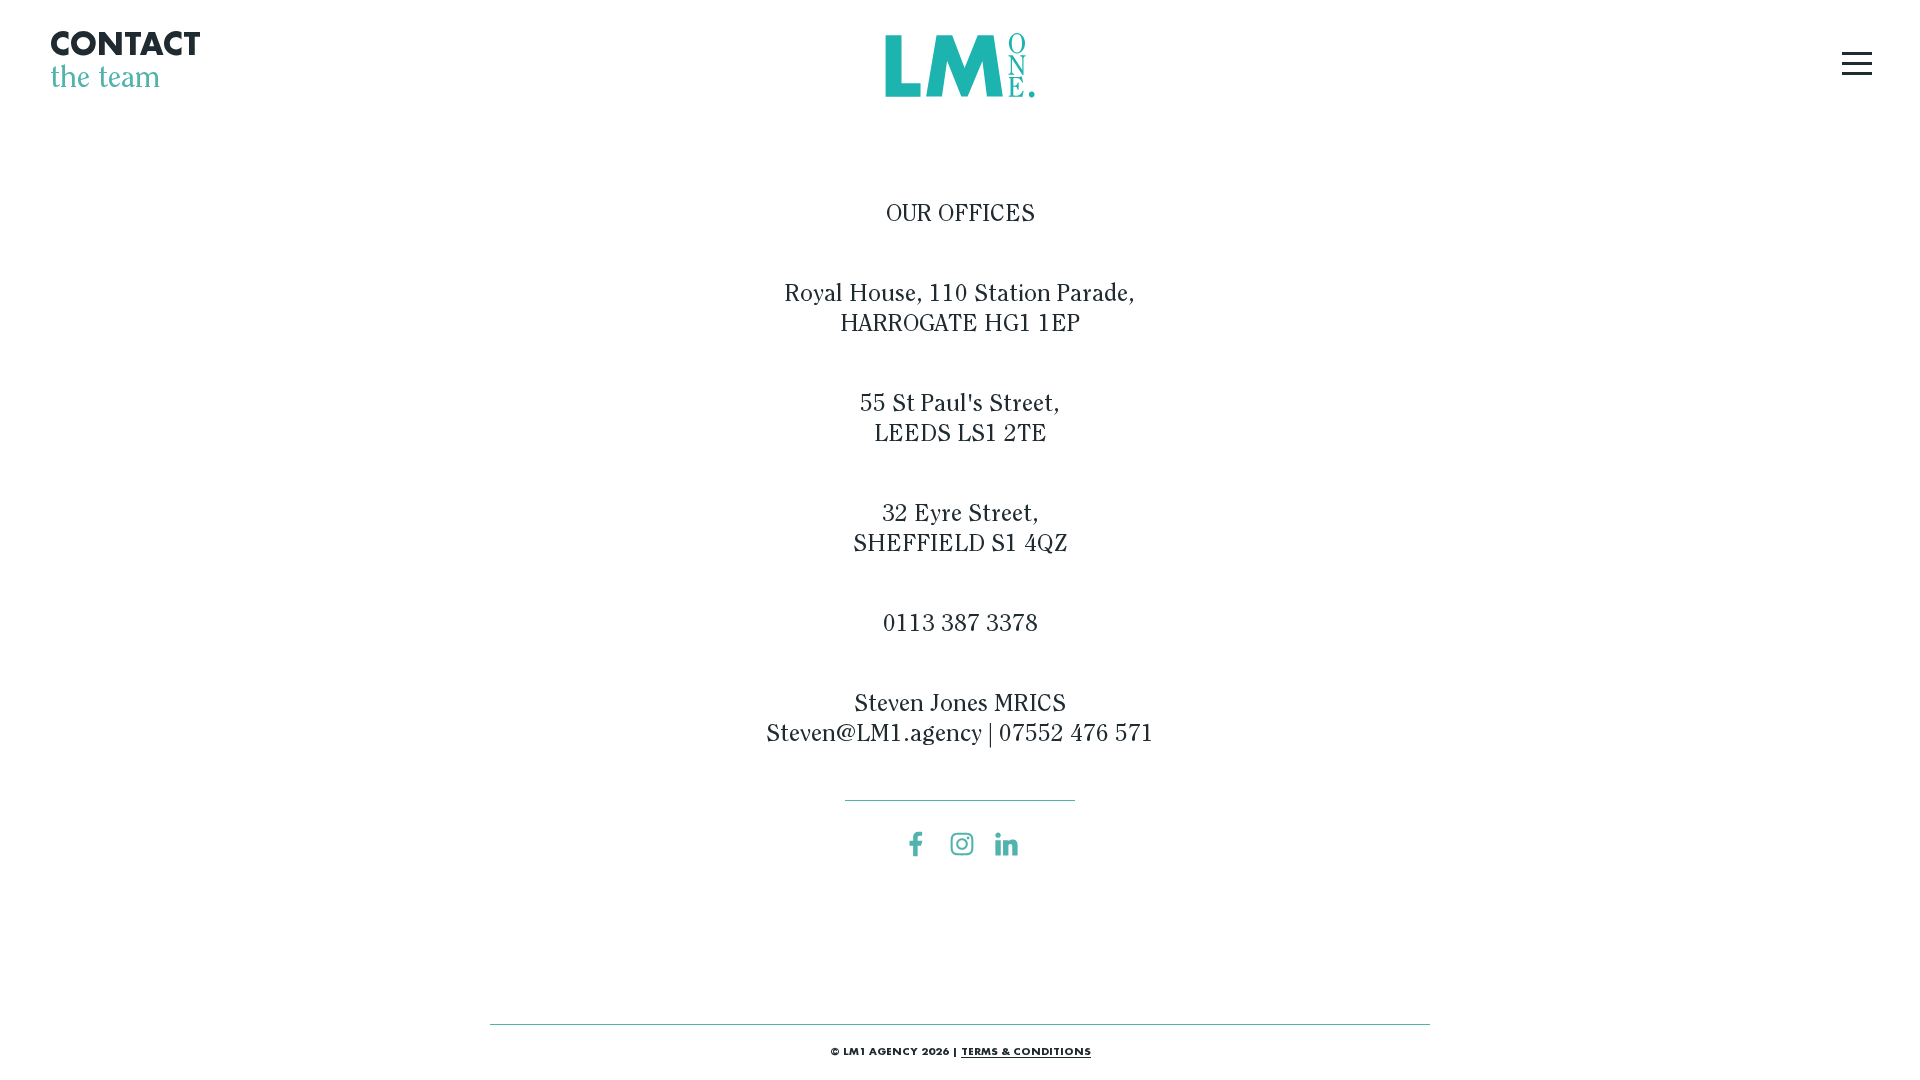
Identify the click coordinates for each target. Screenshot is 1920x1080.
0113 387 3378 (960, 624)
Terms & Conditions (1026, 1052)
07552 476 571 (1076, 734)
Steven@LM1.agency (874, 734)
